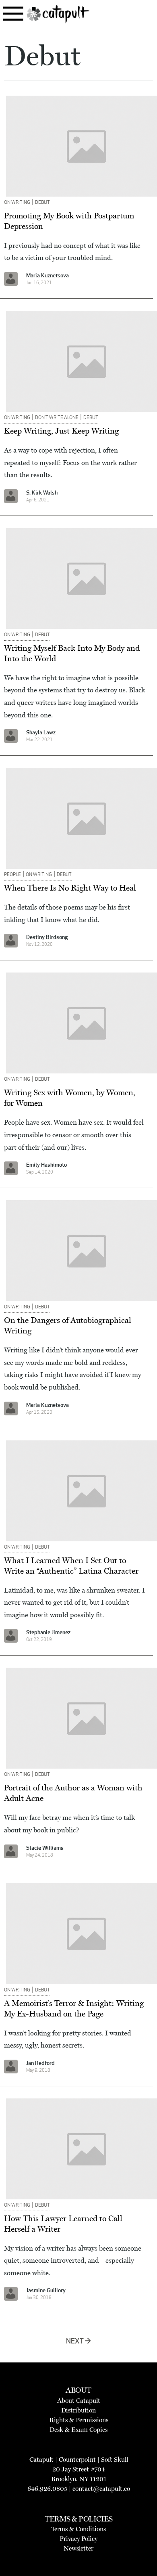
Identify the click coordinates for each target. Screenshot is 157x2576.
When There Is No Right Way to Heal (70, 888)
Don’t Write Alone (57, 418)
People (12, 875)
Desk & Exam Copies (78, 2430)
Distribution (78, 2410)
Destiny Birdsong (47, 938)
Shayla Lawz (41, 733)
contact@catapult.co (101, 2489)
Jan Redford (40, 2064)
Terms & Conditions (78, 2529)
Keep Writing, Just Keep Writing (61, 431)
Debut (42, 203)
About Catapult (79, 2401)
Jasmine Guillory (46, 2291)
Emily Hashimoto (46, 1165)
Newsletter (78, 2548)
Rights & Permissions (79, 2420)
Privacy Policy (78, 2539)
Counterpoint (77, 2460)
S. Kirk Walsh (42, 493)
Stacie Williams (45, 1848)
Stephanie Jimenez (48, 1633)
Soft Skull (115, 2460)
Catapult (41, 2460)
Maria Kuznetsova (48, 276)
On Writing (17, 203)
